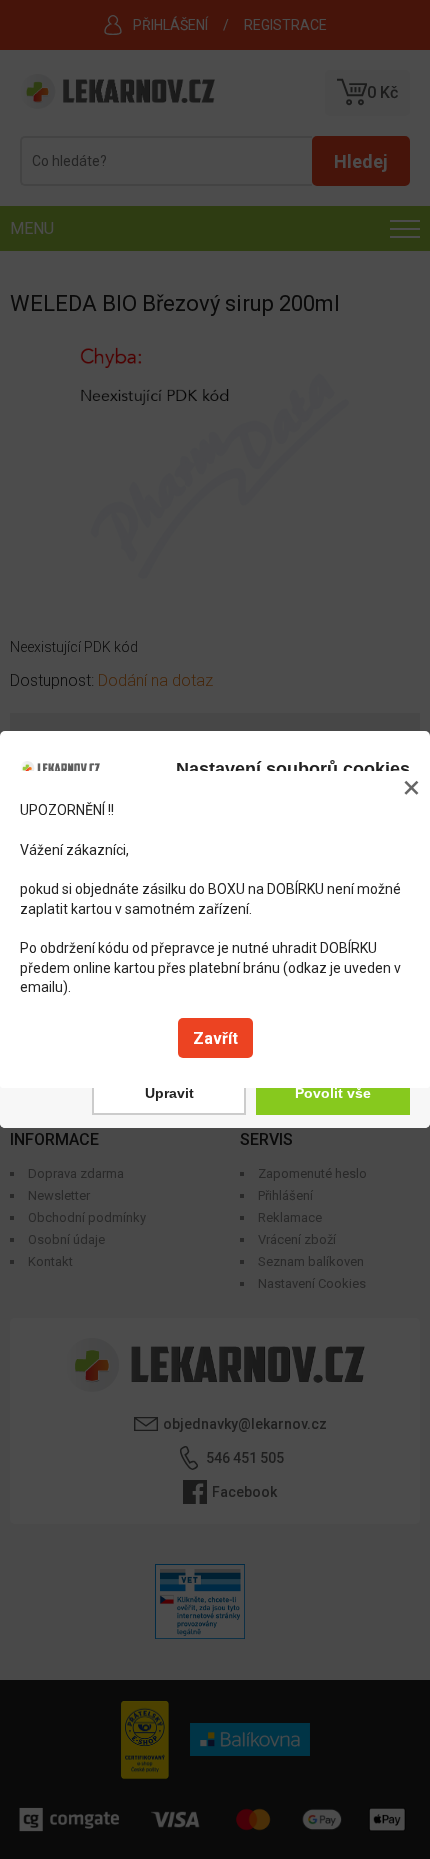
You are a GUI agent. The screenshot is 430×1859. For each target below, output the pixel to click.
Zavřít (215, 1038)
